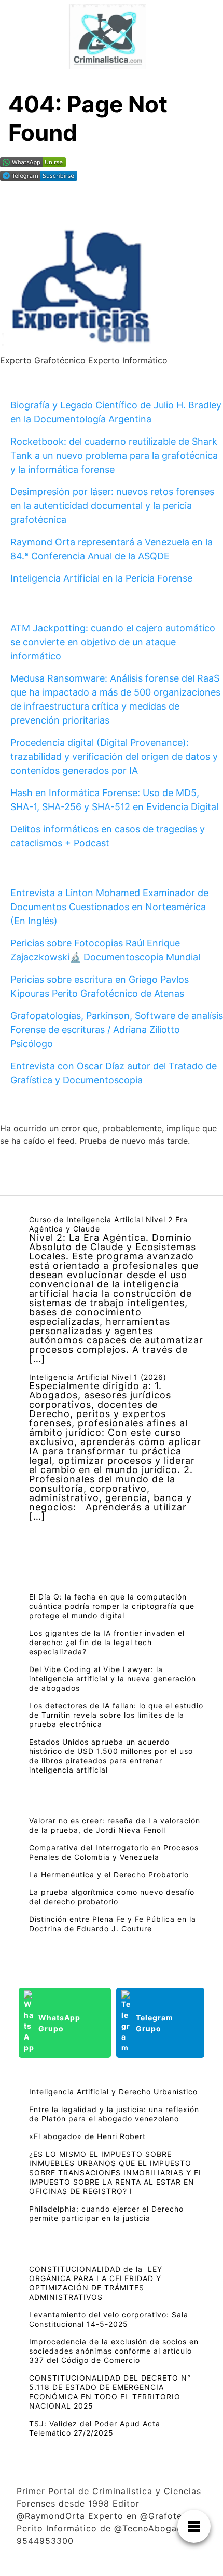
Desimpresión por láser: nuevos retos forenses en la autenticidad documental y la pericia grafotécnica (112, 506)
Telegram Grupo (155, 2023)
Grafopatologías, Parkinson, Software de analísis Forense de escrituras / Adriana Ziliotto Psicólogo (117, 1030)
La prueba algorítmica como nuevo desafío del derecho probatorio (112, 1897)
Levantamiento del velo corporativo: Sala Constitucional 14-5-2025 (109, 2319)
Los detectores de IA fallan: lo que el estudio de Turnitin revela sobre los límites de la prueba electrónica (116, 1715)
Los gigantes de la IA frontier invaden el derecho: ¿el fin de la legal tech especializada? (107, 1642)
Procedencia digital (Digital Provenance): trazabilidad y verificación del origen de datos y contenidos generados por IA (114, 756)
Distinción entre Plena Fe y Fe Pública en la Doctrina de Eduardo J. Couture (113, 1924)
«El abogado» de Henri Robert (87, 2136)
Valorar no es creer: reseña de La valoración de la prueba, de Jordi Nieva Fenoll (115, 1825)
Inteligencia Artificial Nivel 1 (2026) (98, 1377)
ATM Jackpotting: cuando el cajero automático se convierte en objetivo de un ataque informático (113, 642)
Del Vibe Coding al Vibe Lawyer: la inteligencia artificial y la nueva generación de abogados (113, 1679)
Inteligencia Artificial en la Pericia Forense (101, 578)
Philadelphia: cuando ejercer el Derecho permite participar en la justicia (106, 2213)
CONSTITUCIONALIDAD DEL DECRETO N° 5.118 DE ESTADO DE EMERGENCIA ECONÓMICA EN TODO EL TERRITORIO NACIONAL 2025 (110, 2392)
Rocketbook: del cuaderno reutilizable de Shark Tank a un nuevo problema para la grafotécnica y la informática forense (114, 455)
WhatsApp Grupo (59, 2023)
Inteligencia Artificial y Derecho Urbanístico (113, 2092)
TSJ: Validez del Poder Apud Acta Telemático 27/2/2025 (95, 2428)
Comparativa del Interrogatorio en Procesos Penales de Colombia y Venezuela (114, 1852)
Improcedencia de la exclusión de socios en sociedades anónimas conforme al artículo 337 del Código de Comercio (114, 2351)
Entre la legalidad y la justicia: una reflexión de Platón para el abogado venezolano (114, 2114)
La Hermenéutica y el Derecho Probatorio (109, 1874)
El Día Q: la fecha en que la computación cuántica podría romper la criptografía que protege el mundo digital (112, 1606)
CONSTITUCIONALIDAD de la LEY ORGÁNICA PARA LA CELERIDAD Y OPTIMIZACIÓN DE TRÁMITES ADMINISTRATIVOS (96, 2283)
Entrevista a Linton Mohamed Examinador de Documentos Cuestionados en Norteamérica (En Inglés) (109, 907)
